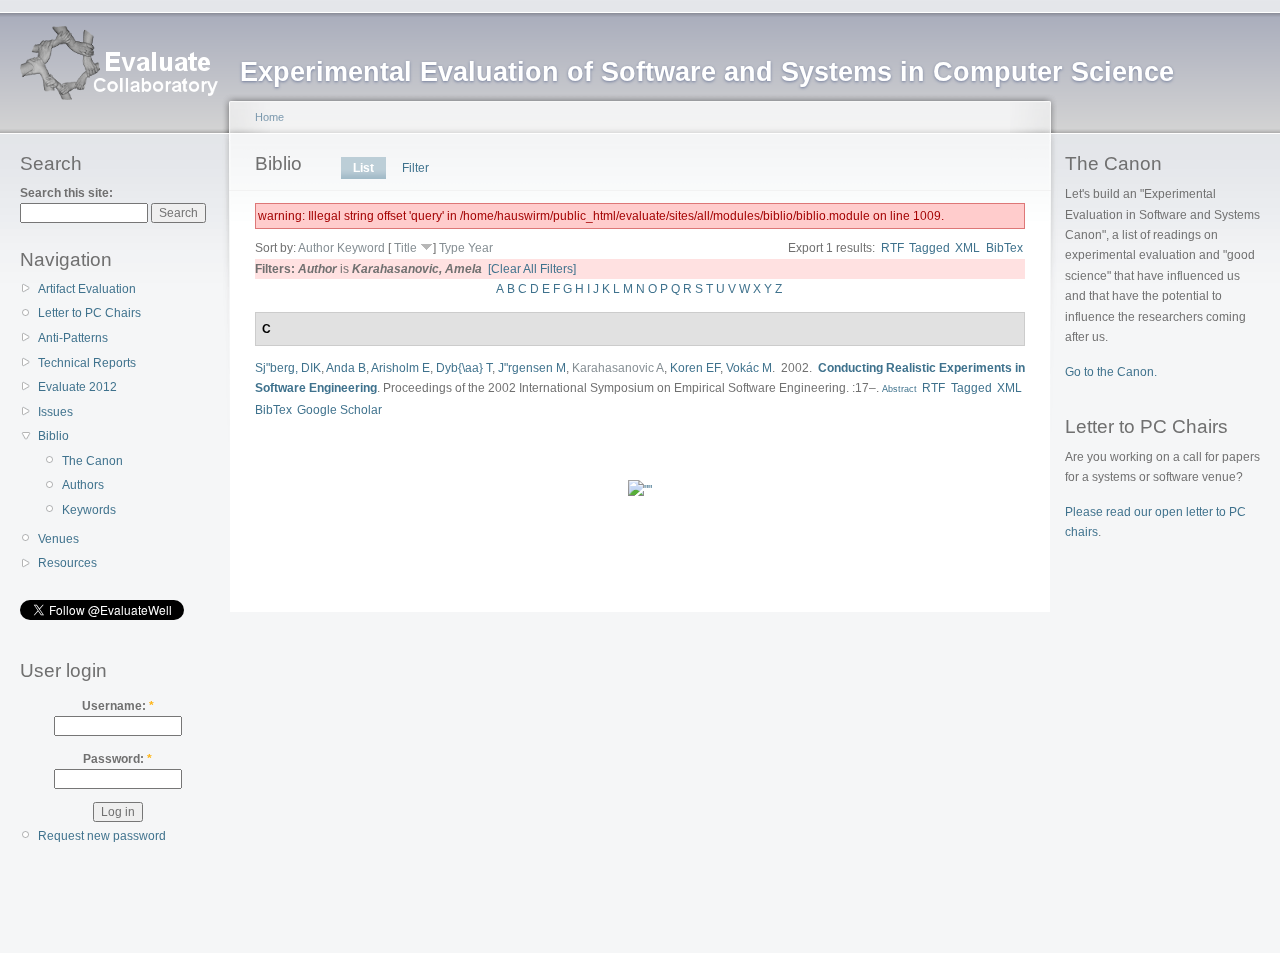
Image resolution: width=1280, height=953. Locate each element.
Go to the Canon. (1111, 372)
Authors (83, 485)
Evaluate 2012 (77, 387)
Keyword (361, 248)
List (363, 168)
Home (269, 117)
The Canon (92, 461)
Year (480, 248)
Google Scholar (339, 410)
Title (405, 248)
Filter (415, 168)
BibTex (1004, 248)
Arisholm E (400, 368)
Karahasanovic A (618, 368)
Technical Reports (87, 363)
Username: (118, 706)
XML (967, 248)
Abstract (898, 389)
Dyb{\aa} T (464, 368)
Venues (58, 539)
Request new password (102, 836)
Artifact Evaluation (87, 289)
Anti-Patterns (73, 338)
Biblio (53, 436)
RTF (892, 248)
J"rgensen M (532, 368)
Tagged (929, 248)
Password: (117, 759)
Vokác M (749, 368)
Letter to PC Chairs (89, 313)
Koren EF (695, 368)
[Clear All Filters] (532, 269)
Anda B (346, 368)
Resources (67, 563)
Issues (55, 412)
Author (316, 248)
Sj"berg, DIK (288, 368)
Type (452, 248)
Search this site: (66, 193)
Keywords (89, 510)
